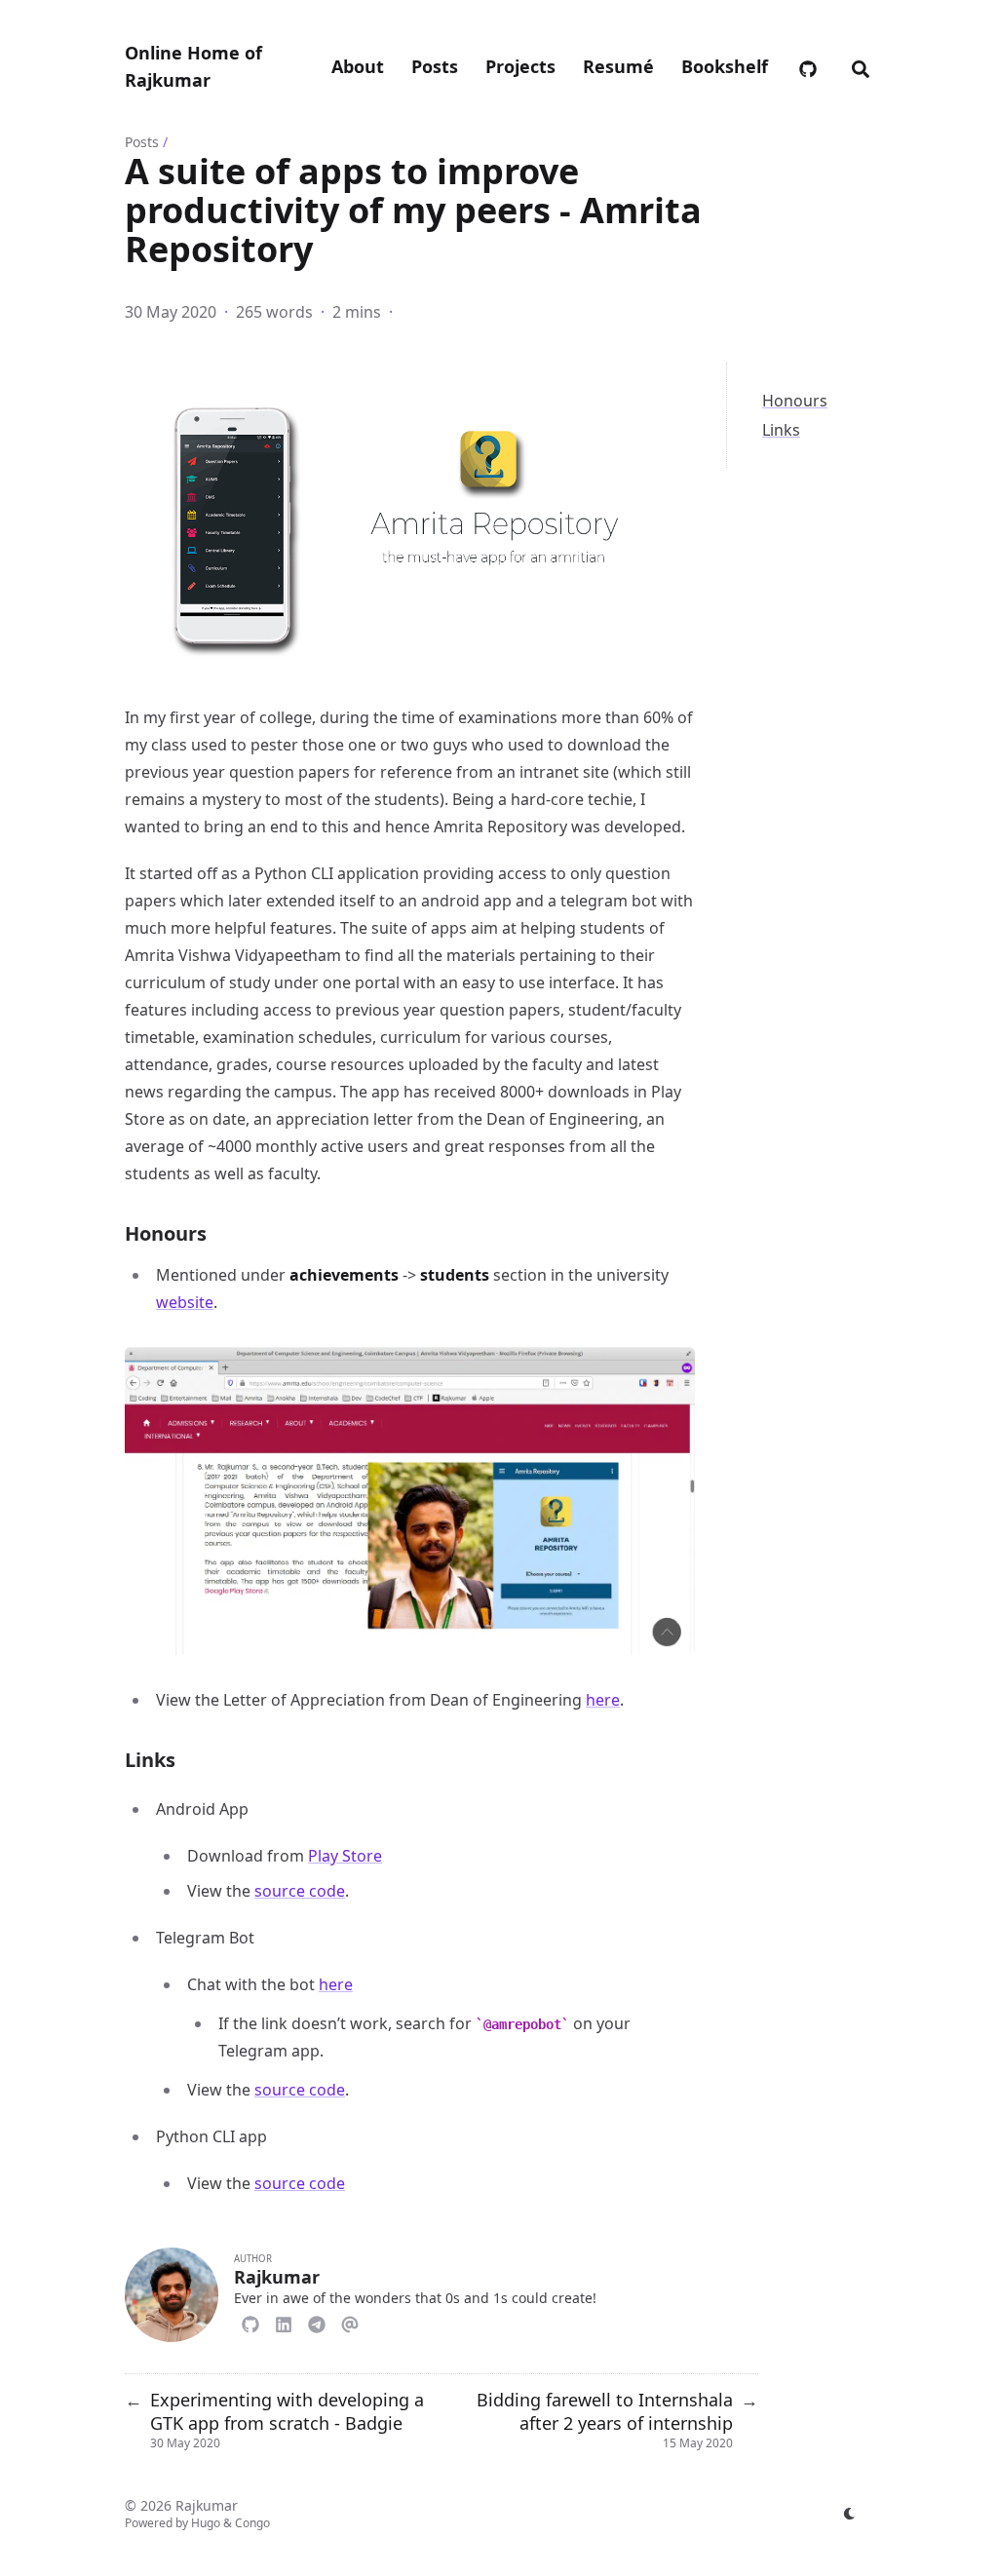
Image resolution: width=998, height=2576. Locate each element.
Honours (795, 401)
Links (781, 430)
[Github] (250, 2322)
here (603, 1700)
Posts (142, 142)
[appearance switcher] (850, 2514)
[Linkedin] (284, 2322)
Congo (252, 2523)
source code (300, 1891)
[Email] (350, 2322)
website (185, 1302)
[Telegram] (317, 2322)
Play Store (345, 1856)
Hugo (206, 2523)
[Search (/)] (861, 66)
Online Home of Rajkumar (193, 66)
